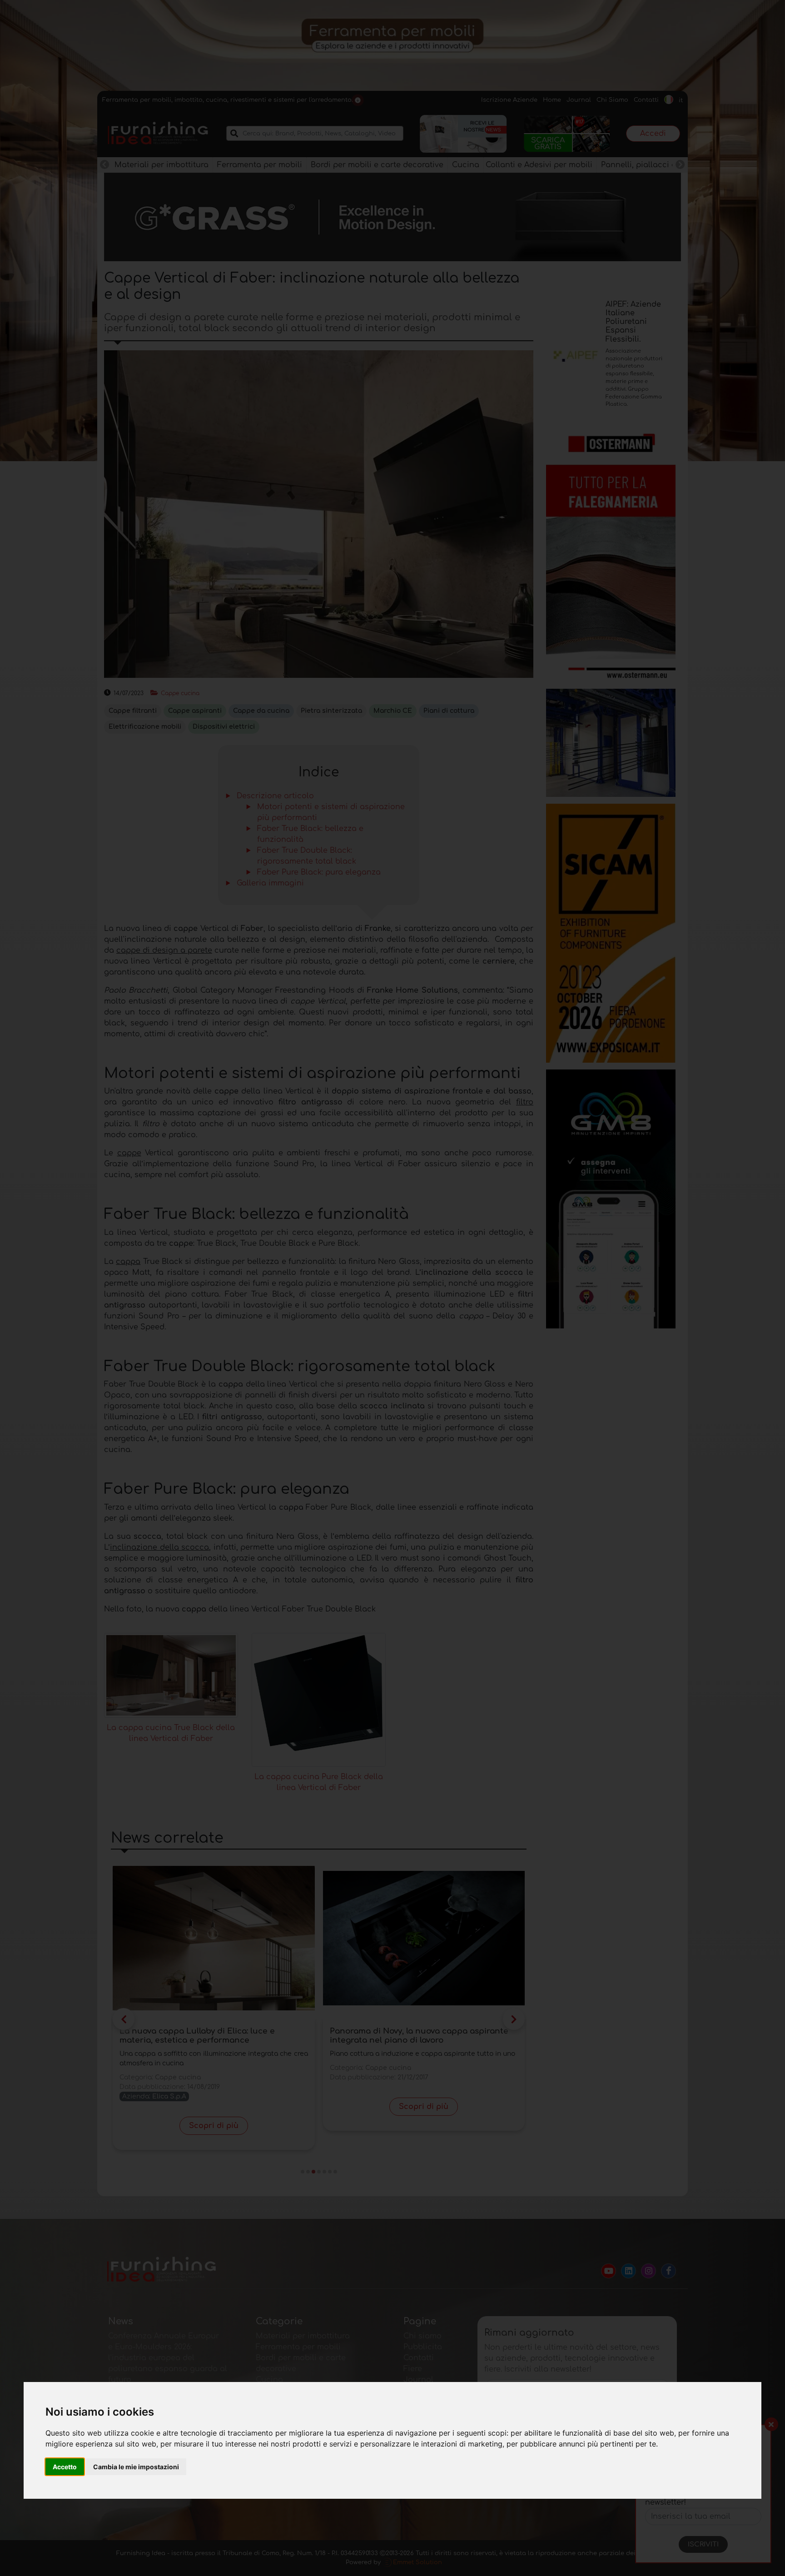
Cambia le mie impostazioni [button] (136, 2467)
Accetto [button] (65, 2467)
